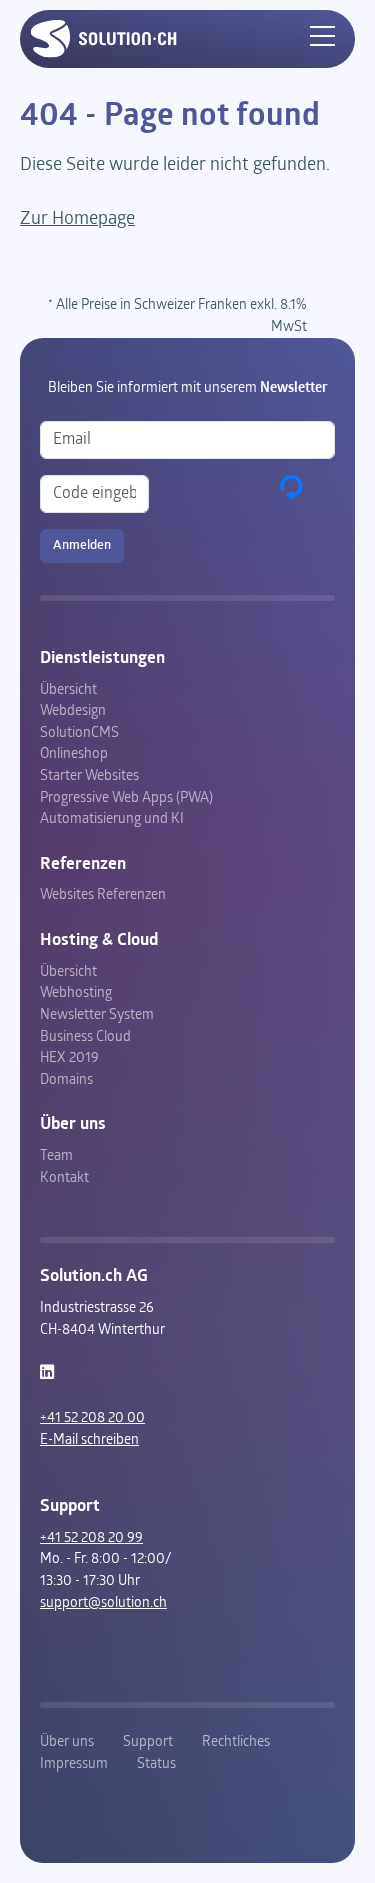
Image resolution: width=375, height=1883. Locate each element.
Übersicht (68, 690)
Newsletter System (97, 1015)
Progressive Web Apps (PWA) (126, 798)
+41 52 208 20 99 (91, 1538)
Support (148, 1742)
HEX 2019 (69, 1058)
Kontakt (64, 1178)
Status (156, 1764)
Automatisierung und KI (112, 819)
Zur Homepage (77, 220)
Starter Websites (89, 776)
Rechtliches (236, 1742)
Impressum (74, 1764)
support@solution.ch (103, 1603)
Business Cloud (85, 1037)
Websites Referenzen (103, 895)
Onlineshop (74, 754)
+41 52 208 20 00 (92, 1418)
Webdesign (73, 711)
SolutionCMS (79, 733)
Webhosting (76, 993)
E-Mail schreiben (89, 1440)
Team (56, 1156)
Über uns (67, 1742)
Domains (66, 1080)
